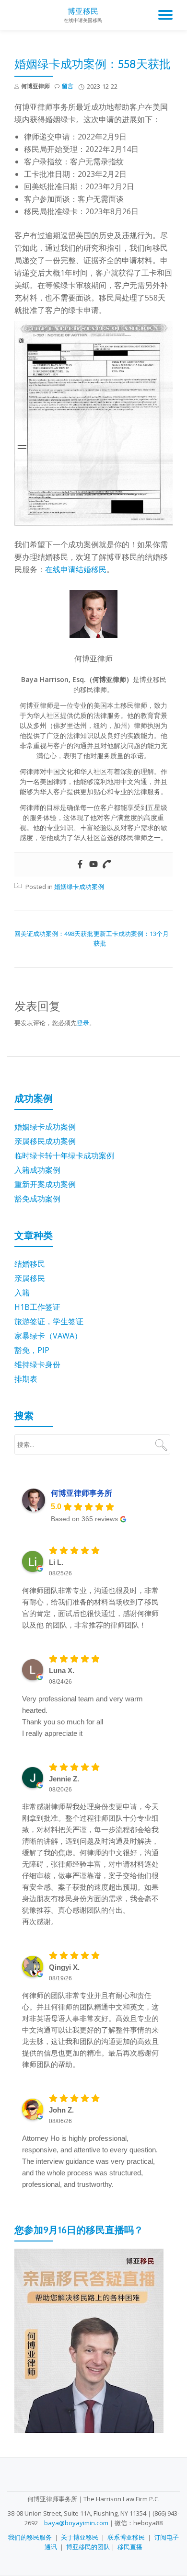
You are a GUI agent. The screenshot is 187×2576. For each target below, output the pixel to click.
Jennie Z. (64, 1779)
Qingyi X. (64, 1967)
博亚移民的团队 (88, 2547)
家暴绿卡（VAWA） (48, 1336)
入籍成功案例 (37, 1170)
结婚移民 (30, 1264)
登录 (83, 1023)
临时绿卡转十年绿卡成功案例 (64, 1155)
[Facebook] (80, 865)
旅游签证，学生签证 (49, 1321)
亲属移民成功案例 (45, 1141)
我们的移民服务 (30, 2537)
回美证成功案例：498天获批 (54, 934)
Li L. (56, 1562)
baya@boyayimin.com (76, 2523)
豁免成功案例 (37, 1199)
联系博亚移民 (126, 2537)
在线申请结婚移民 (76, 569)
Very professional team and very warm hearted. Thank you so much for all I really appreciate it (82, 1716)
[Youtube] (93, 865)
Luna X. (62, 1670)
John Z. (61, 2110)
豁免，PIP (32, 1350)
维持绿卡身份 (37, 1364)
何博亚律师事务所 (82, 1493)
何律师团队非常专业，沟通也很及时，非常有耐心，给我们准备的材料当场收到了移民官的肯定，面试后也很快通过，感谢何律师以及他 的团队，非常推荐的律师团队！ (90, 1608)
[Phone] (107, 865)
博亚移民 (83, 11)
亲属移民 (30, 1278)
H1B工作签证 (37, 1307)
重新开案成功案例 (45, 1184)
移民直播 (130, 2547)
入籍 (22, 1293)
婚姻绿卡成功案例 (79, 887)
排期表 (26, 1379)
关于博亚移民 (80, 2537)
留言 (68, 86)
